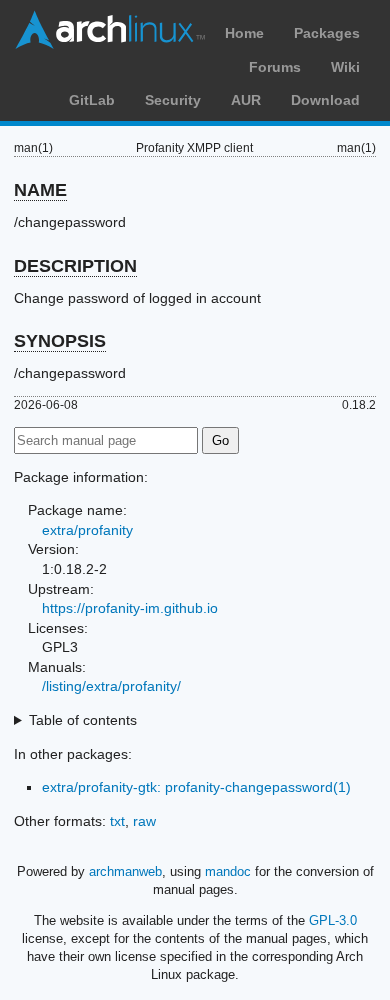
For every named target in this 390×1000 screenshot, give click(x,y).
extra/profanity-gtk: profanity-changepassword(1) (196, 787)
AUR (246, 100)
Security (173, 100)
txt (117, 821)
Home (244, 33)
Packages (327, 33)
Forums (275, 67)
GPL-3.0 (333, 920)
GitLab (92, 100)
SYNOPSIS (60, 341)
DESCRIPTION (75, 266)
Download (325, 100)
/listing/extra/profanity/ (111, 686)
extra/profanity (87, 530)
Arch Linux (110, 30)
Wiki (345, 67)
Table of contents (83, 720)
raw (144, 821)
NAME (40, 190)
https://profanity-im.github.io (130, 608)
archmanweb (125, 871)
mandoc (228, 871)
